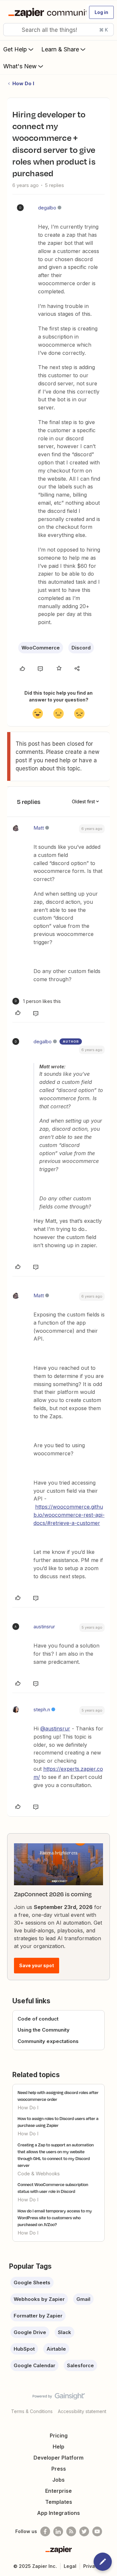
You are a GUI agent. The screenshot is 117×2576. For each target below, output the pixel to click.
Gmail (83, 2299)
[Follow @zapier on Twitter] (84, 2531)
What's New (20, 66)
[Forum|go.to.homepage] (45, 12)
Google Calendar (34, 2365)
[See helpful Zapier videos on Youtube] (97, 2531)
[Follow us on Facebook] (45, 2531)
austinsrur (44, 1627)
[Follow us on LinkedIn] (58, 2531)
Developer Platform (58, 2458)
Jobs (58, 2480)
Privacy (92, 2566)
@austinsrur (55, 1728)
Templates (59, 2502)
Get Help (15, 49)
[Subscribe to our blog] (71, 2531)
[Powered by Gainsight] (59, 2398)
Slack (65, 2332)
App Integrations (58, 2513)
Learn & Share (60, 49)
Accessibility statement (82, 2411)
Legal (70, 2566)
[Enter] (11, 30)
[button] (101, 12)
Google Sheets (32, 2282)
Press (59, 2469)
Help (58, 2447)
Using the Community (44, 2030)
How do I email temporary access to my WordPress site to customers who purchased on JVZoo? (55, 2218)
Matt (39, 828)
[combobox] (58, 30)
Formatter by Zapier (38, 2316)
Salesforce (80, 2365)
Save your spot (37, 1965)
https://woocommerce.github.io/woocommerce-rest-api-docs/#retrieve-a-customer (69, 1515)
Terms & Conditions (32, 2411)
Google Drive (30, 2332)
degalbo (47, 208)
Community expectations (48, 2041)
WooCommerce (41, 648)
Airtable (56, 2349)
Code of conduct (38, 2019)
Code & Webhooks (39, 2174)
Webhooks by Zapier (39, 2299)
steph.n (42, 1709)
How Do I (23, 83)
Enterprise (58, 2491)
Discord (81, 648)
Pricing (59, 2436)
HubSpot (24, 2349)
